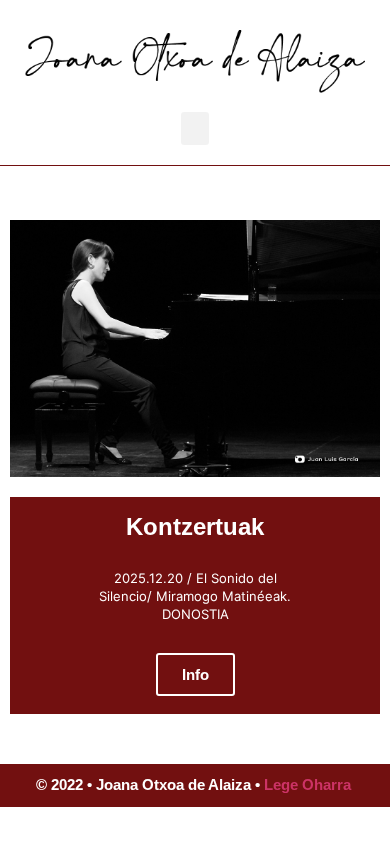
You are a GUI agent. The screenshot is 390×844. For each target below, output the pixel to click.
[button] (195, 128)
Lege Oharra (307, 784)
